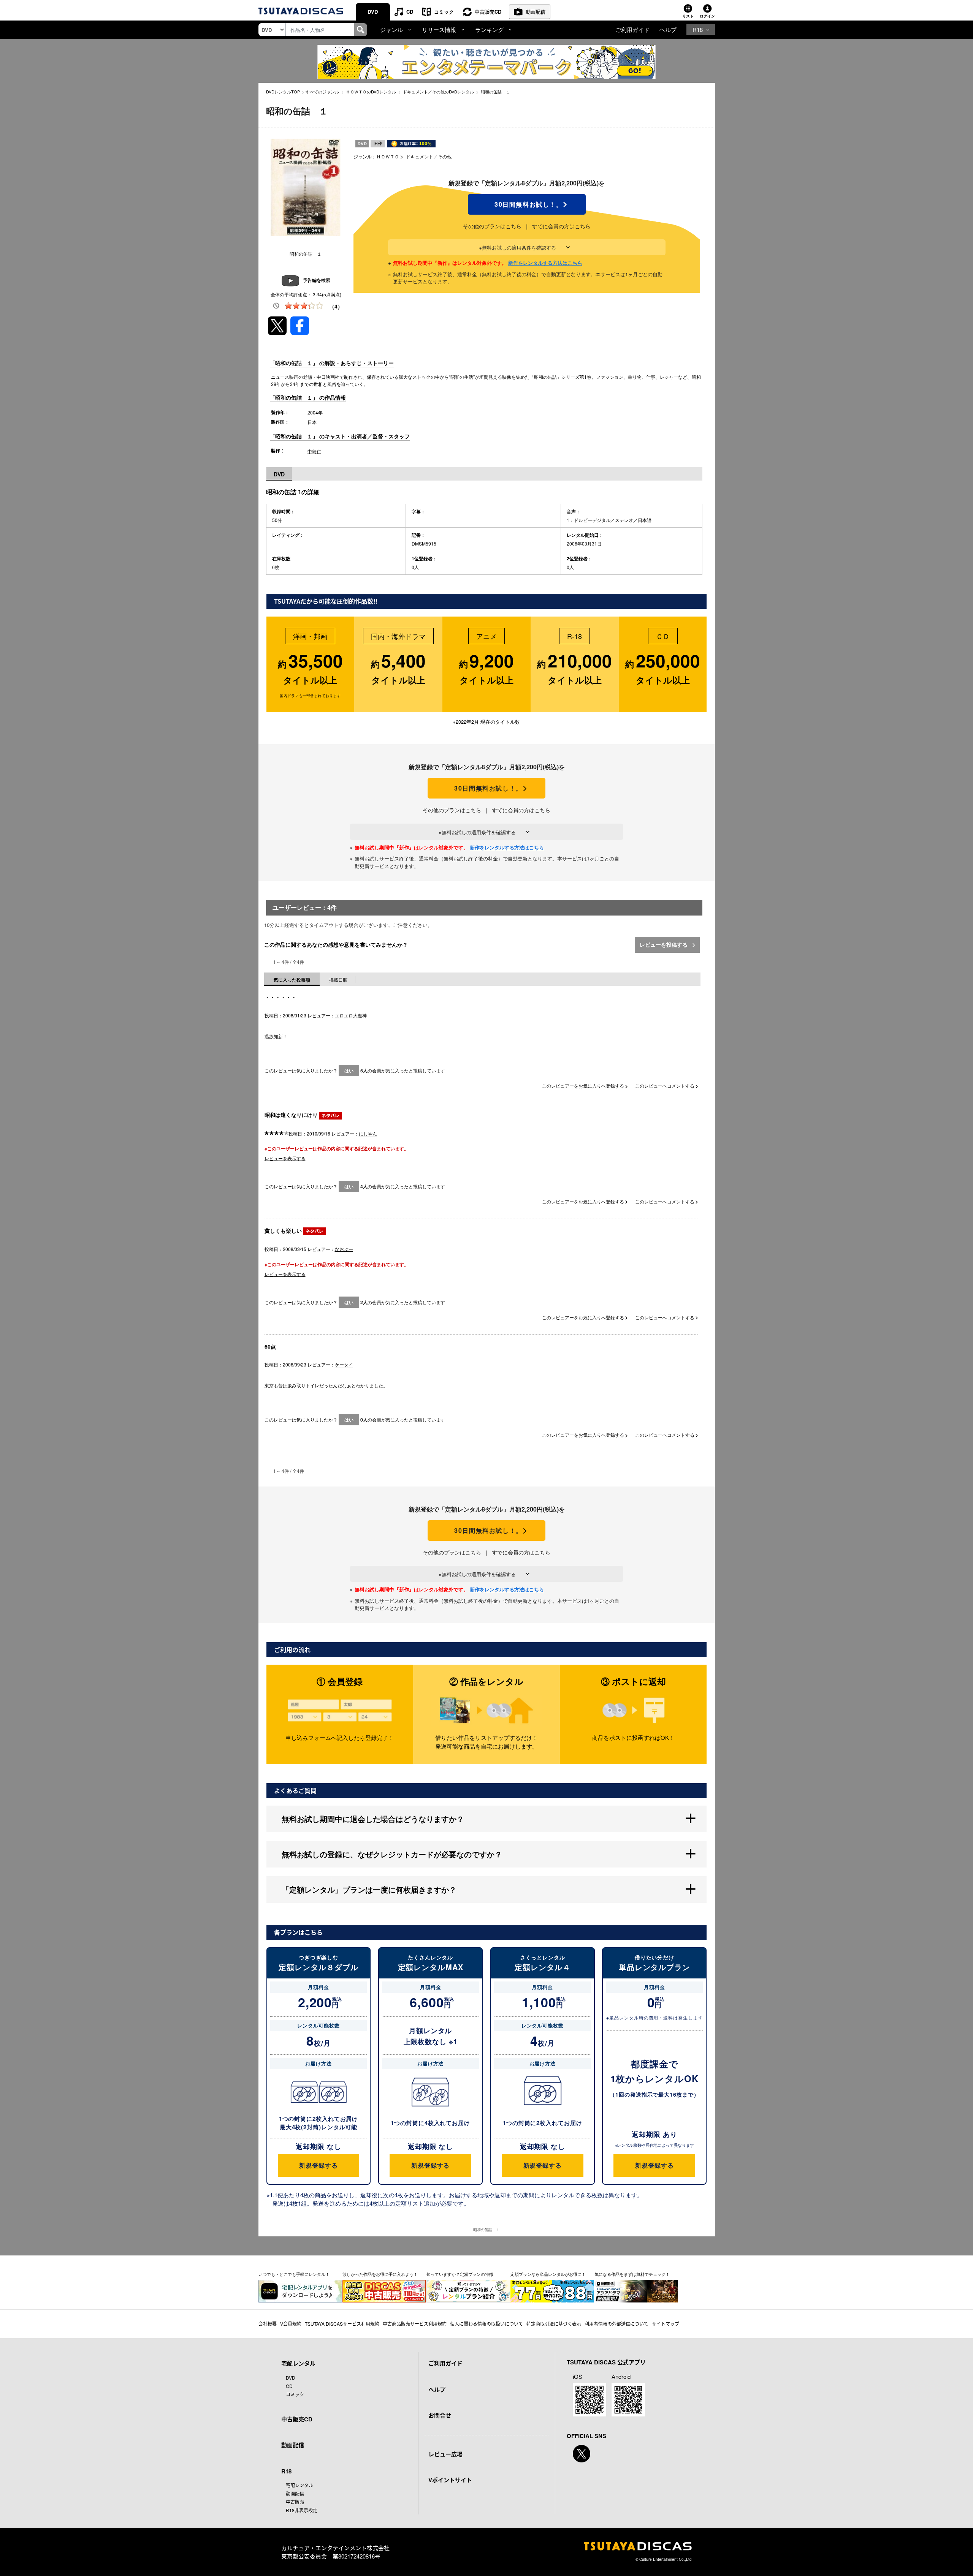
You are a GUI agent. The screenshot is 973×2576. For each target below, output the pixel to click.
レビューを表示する (285, 1158)
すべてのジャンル (322, 92)
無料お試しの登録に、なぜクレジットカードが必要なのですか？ (392, 1854)
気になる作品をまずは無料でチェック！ (632, 2274)
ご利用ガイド (632, 29)
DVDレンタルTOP (283, 92)
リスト (688, 16)
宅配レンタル (300, 2485)
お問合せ (440, 2415)
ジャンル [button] (391, 29)
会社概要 (268, 2324)
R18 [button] (698, 29)
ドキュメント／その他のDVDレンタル (438, 92)
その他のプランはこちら (492, 226)
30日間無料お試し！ (527, 204)
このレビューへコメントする (665, 1086)
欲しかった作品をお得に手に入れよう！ (380, 2274)
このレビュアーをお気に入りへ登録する (584, 1086)
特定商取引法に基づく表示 (554, 2324)
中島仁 (314, 451)
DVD (373, 12)
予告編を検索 (317, 280)
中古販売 (295, 2502)
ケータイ (344, 1364)
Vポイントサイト (450, 2480)
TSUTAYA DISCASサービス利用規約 (342, 2324)
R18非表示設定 (302, 2510)
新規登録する (318, 2165)
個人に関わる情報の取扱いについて (486, 2324)
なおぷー (344, 1249)
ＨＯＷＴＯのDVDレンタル (371, 92)
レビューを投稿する (664, 944)
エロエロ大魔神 (351, 1015)
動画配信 (536, 12)
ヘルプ (668, 29)
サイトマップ (666, 2324)
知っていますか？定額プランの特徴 (460, 2274)
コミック (444, 12)
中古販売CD (488, 12)
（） (336, 306)
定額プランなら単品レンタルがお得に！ (548, 2274)
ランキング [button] (489, 29)
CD (410, 12)
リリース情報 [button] (439, 29)
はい (349, 1071)
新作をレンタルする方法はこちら (545, 263)
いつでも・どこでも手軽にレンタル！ (294, 2274)
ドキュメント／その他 (429, 156)
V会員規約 (291, 2324)
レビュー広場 (445, 2454)
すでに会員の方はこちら (561, 226)
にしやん (368, 1133)
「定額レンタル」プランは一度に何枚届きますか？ (369, 1889)
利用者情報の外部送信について (616, 2324)
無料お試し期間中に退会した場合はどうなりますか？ (373, 1819)
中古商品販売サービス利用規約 (415, 2324)
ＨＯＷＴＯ (388, 156)
